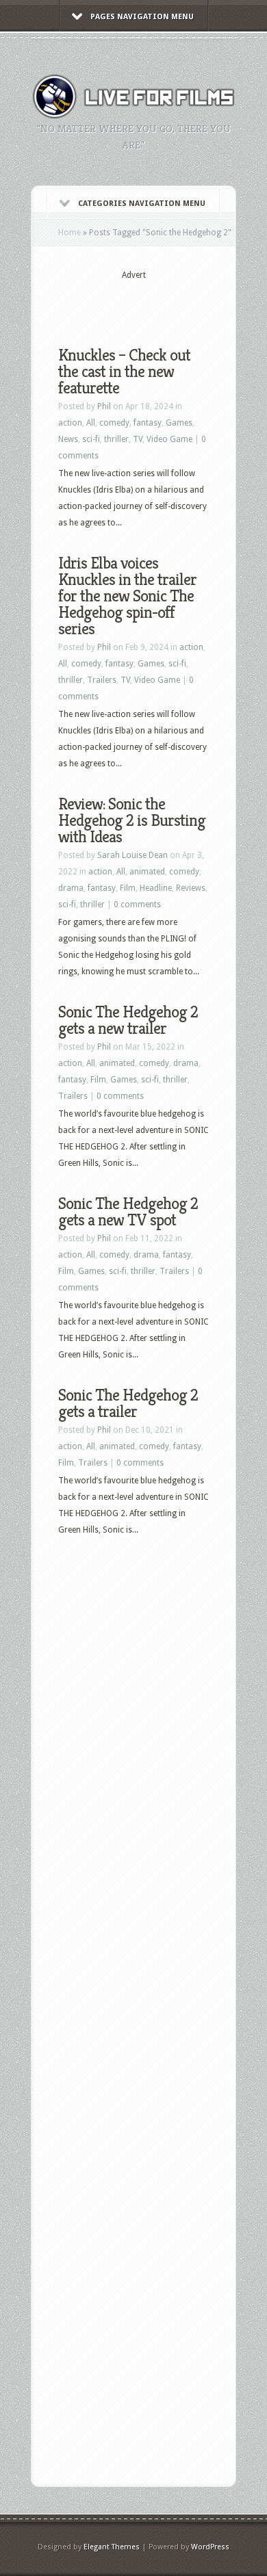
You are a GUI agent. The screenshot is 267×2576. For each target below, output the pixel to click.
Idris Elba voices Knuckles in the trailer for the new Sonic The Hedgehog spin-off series (127, 596)
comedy (114, 423)
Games (179, 423)
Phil (104, 406)
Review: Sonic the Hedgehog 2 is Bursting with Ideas (132, 820)
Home (69, 233)
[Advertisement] (163, 302)
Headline (156, 888)
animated (147, 872)
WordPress (210, 2547)
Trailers (102, 680)
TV (138, 439)
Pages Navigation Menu (142, 17)
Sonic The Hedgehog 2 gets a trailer (128, 1403)
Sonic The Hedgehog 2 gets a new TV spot (128, 1212)
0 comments (137, 905)
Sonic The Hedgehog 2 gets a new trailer (128, 1020)
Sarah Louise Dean (132, 855)
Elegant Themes (112, 2547)
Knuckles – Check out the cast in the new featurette (124, 372)
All (91, 423)
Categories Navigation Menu (142, 204)
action (70, 423)
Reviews (191, 888)
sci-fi (91, 439)
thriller (116, 439)
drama (71, 888)
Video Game (169, 439)
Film (128, 888)
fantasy (148, 423)
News (68, 439)
